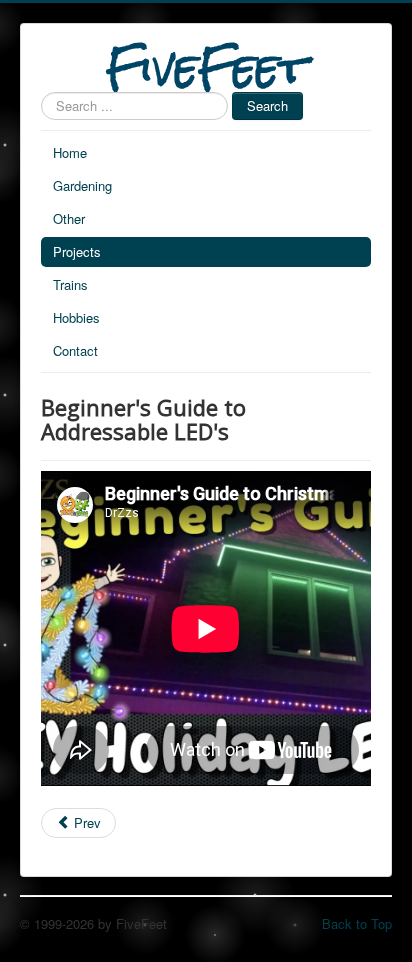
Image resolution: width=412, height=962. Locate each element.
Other (69, 218)
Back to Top (357, 923)
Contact (75, 350)
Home (70, 152)
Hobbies (76, 317)
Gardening (82, 185)
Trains (70, 284)
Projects (77, 251)
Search (267, 105)
